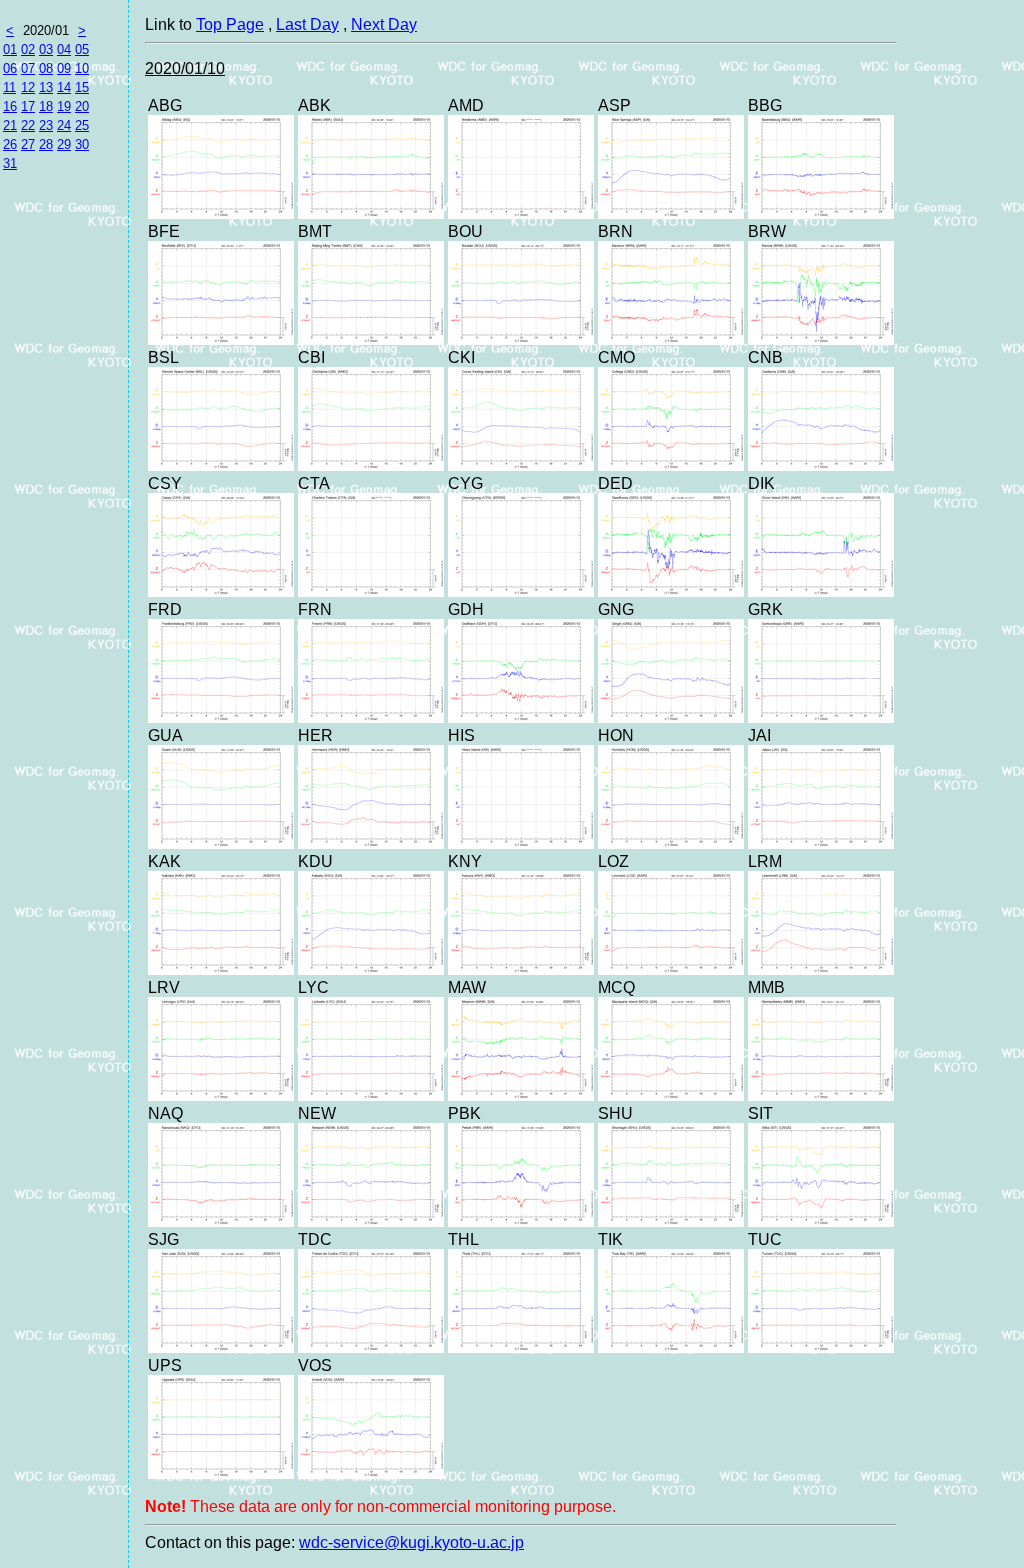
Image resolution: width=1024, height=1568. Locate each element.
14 (64, 87)
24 (64, 125)
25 (82, 125)
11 (9, 87)
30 (82, 144)
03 (46, 49)
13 (46, 87)
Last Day (307, 24)
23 (46, 125)
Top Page (230, 24)
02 (28, 49)
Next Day (384, 24)
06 (10, 68)
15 (82, 87)
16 (10, 106)
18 (46, 106)
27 (28, 144)
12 (28, 87)
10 (82, 68)
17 (28, 106)
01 (10, 49)
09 (64, 68)
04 (64, 49)
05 (82, 49)
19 (64, 106)
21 (10, 125)
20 (82, 106)
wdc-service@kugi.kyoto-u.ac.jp (411, 1542)
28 (46, 144)
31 (10, 163)
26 (10, 144)
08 (46, 68)
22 (28, 125)
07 (28, 68)
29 (64, 144)
